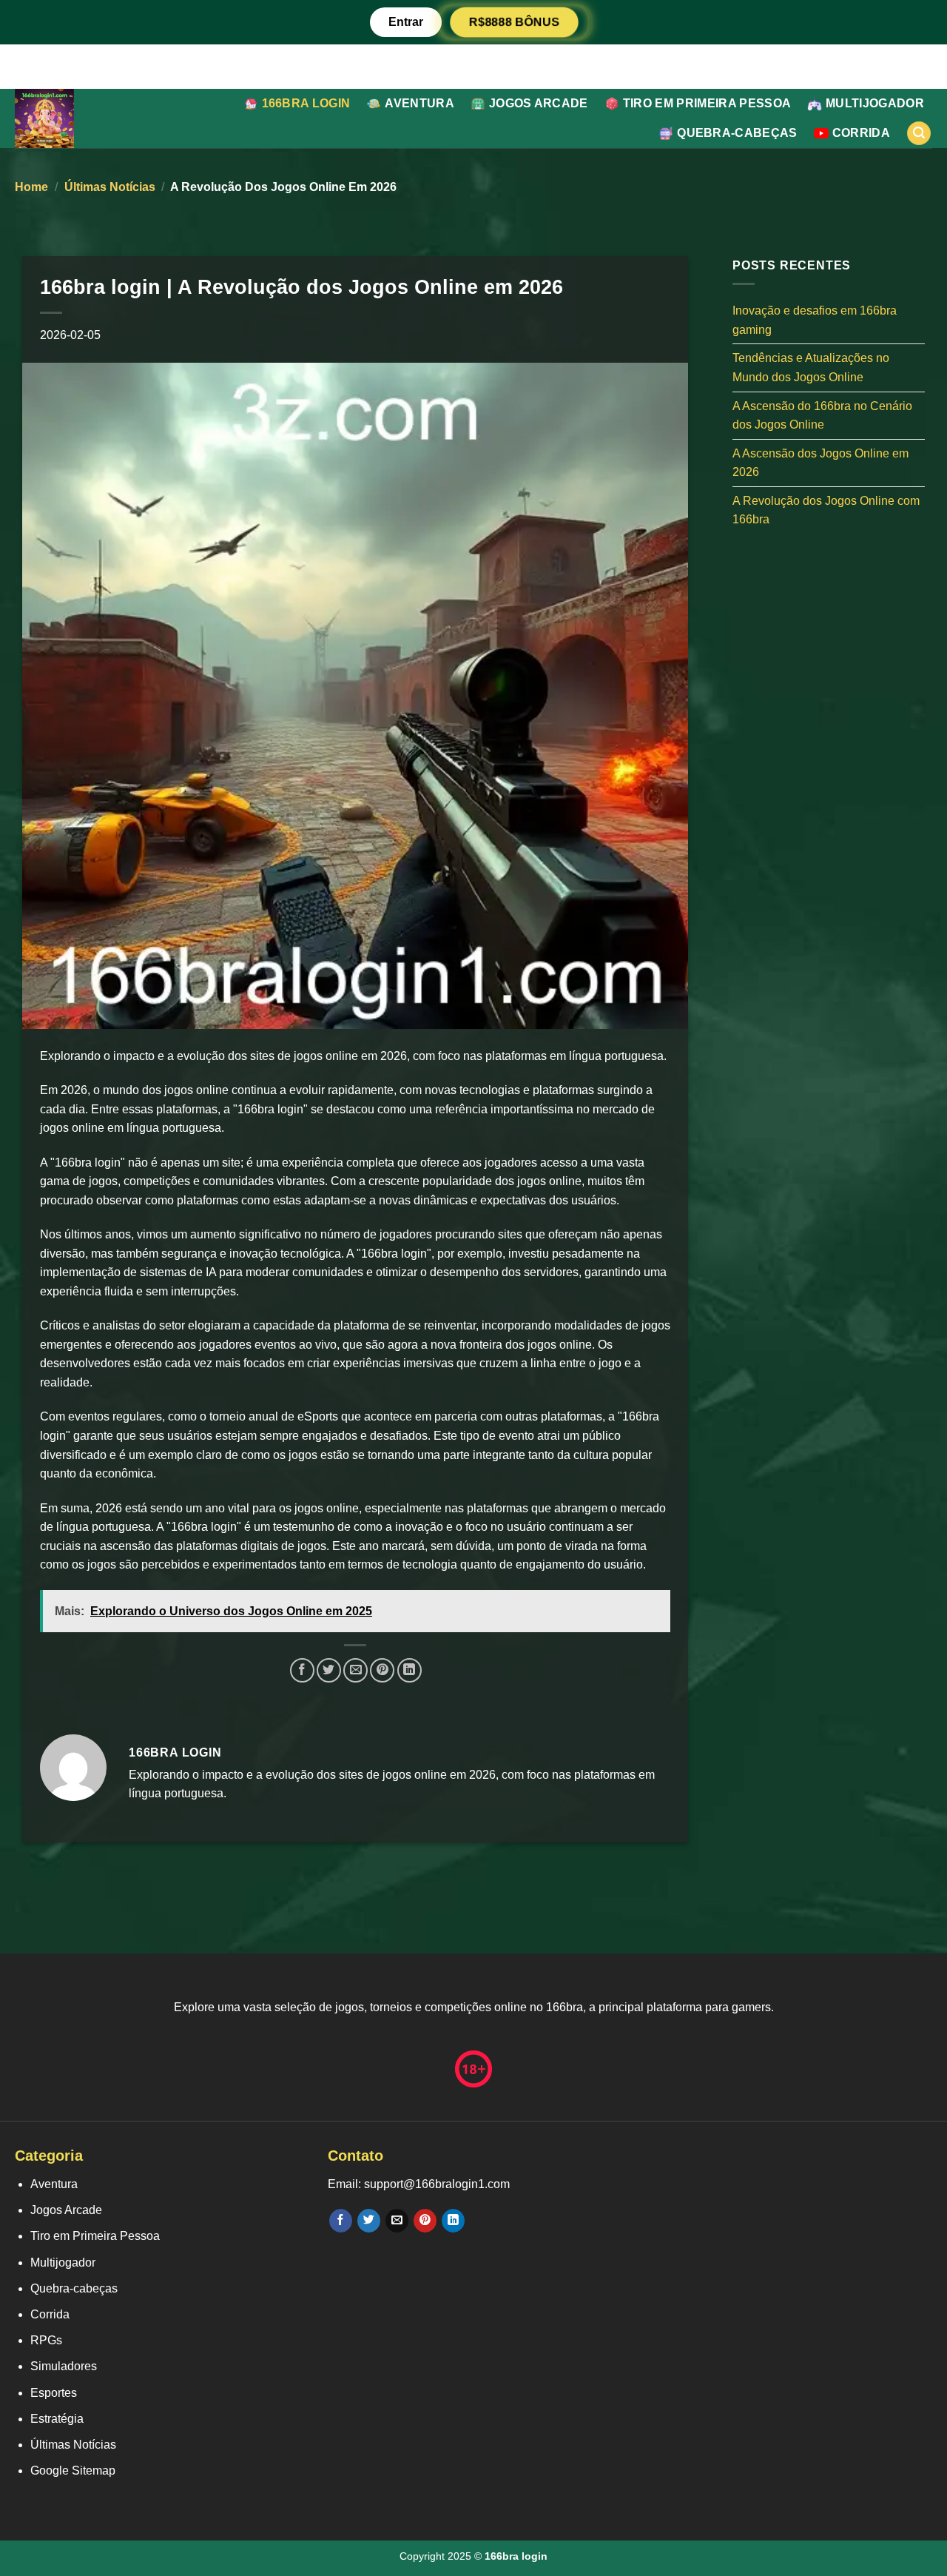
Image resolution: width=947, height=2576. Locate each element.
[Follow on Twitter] (369, 2221)
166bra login (306, 103)
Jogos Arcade (539, 103)
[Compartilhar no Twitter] (329, 1670)
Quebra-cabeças (737, 133)
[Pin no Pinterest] (382, 1670)
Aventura (419, 103)
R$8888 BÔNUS (514, 22)
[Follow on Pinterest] (425, 2221)
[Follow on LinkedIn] (453, 2221)
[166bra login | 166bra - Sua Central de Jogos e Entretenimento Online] (77, 118)
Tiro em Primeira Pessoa (707, 103)
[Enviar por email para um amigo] (355, 1670)
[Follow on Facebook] (341, 2221)
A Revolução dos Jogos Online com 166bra (826, 510)
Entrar (406, 22)
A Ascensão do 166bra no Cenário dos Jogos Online (822, 415)
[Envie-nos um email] (397, 2221)
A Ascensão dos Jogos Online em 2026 (820, 462)
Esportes (54, 2393)
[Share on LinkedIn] (410, 1670)
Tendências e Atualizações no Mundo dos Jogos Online (811, 368)
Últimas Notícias (110, 187)
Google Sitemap (73, 2471)
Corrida (861, 133)
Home (31, 187)
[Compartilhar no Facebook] (302, 1670)
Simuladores (64, 2366)
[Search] (919, 134)
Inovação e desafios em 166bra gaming (815, 320)
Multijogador (875, 103)
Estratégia (57, 2419)
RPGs (46, 2340)
